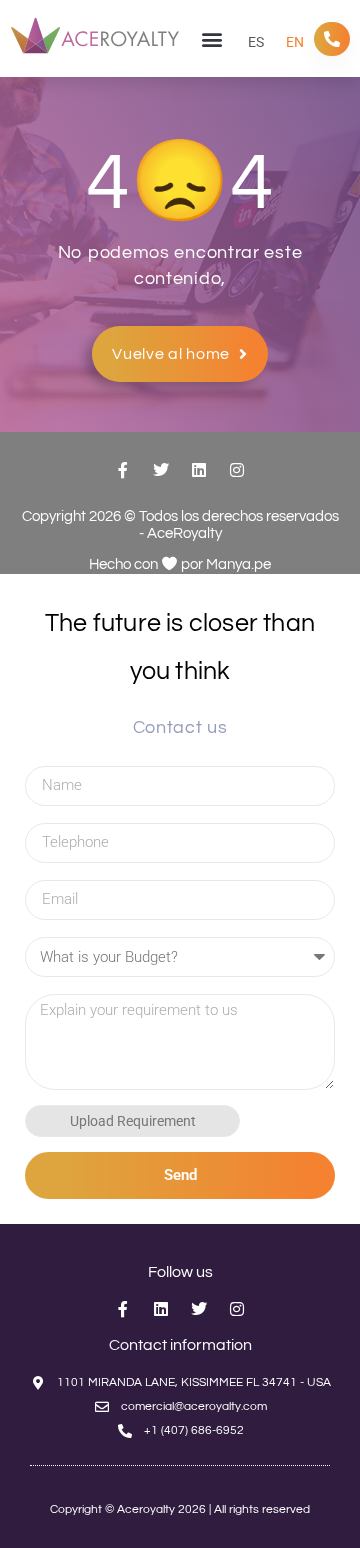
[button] (211, 38)
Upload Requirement (132, 1121)
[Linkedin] (199, 470)
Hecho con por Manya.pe (180, 564)
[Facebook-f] (123, 470)
